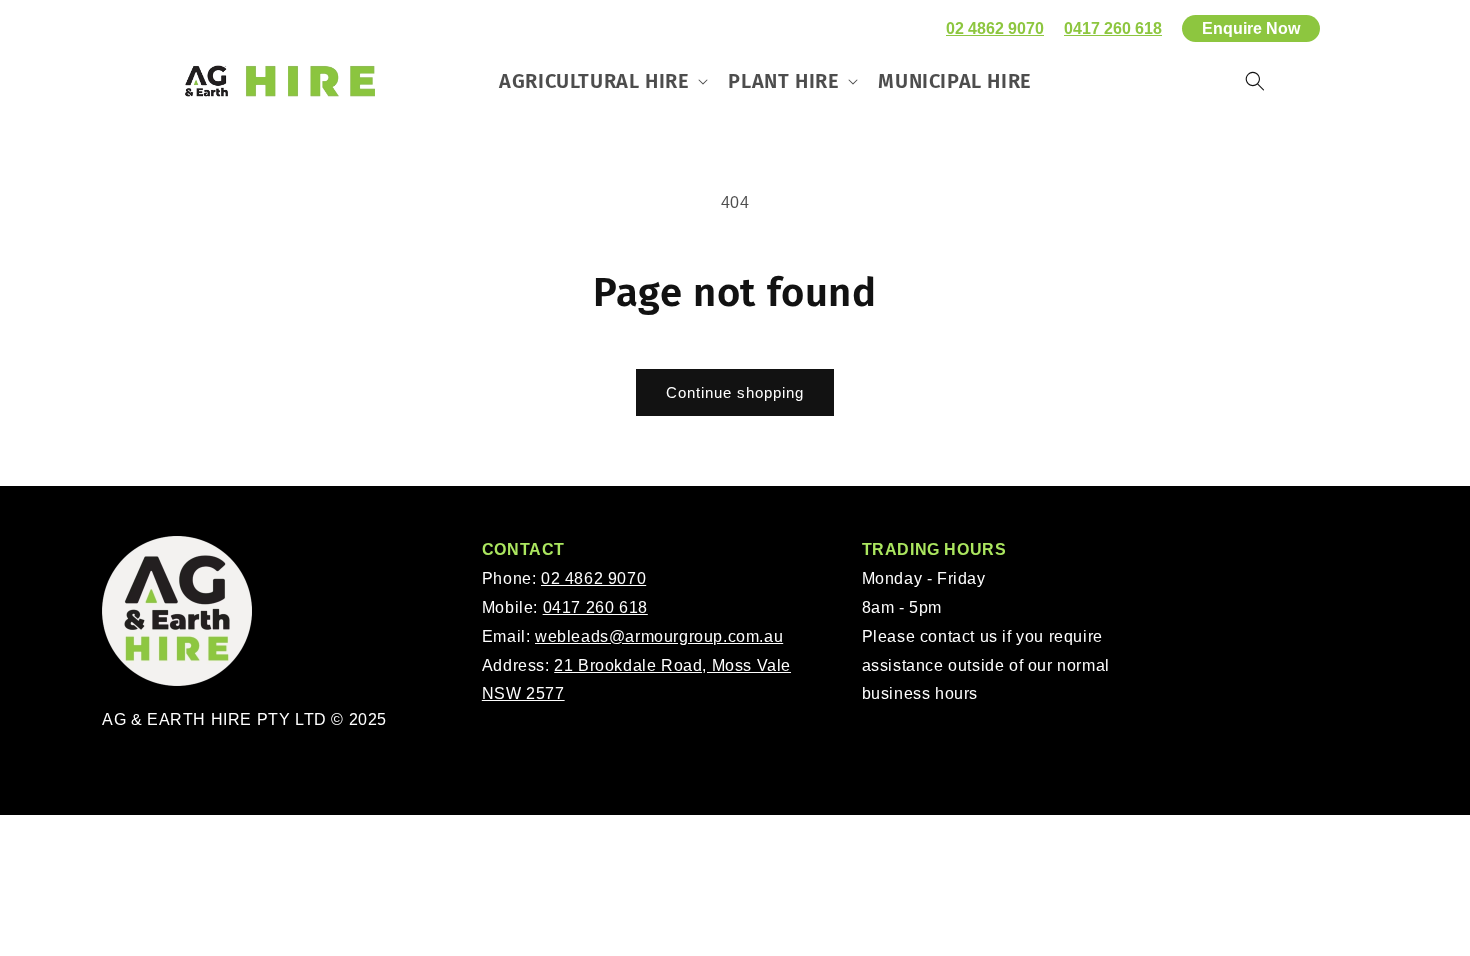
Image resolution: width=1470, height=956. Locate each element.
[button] (601, 81)
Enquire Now (1251, 28)
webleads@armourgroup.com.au (659, 636)
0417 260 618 (1113, 28)
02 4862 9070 (995, 28)
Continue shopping (735, 392)
